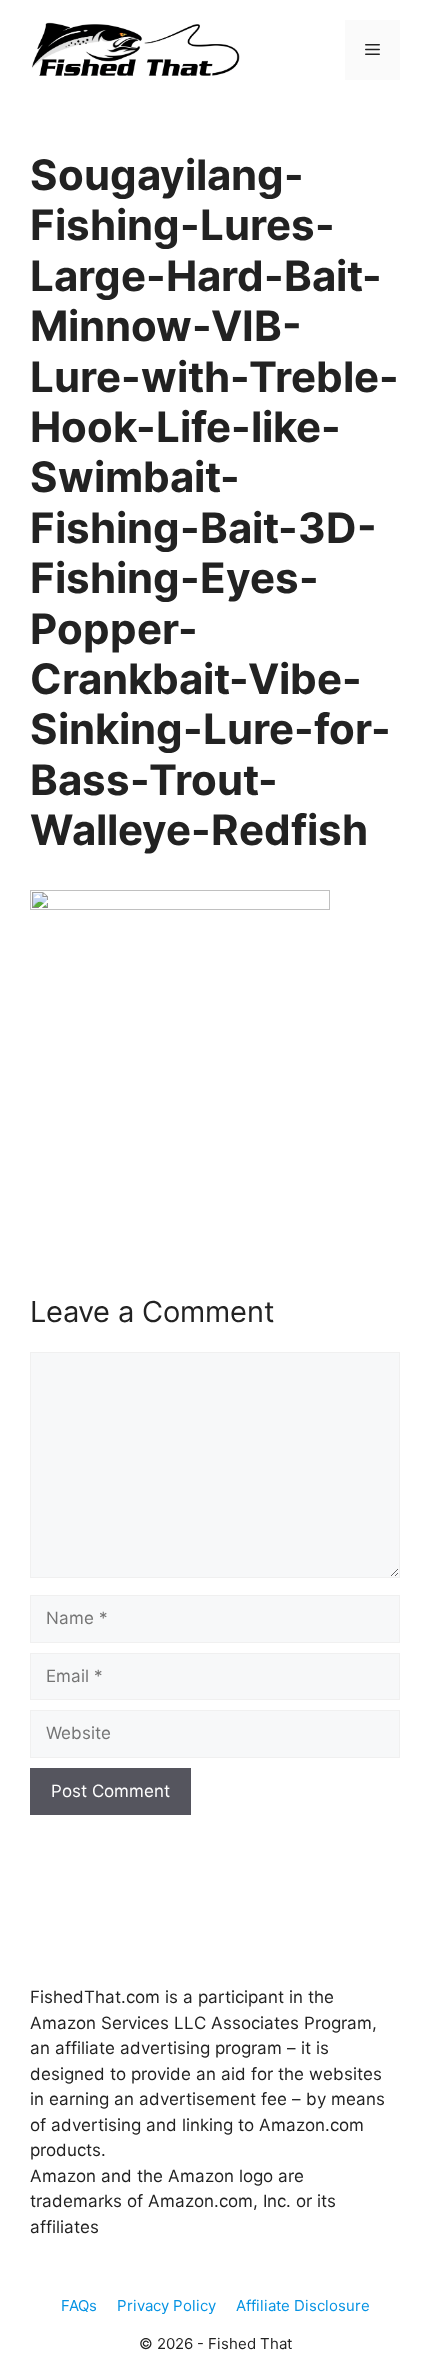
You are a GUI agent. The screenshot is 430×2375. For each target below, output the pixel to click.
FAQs (79, 2305)
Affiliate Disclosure (303, 2305)
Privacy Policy (166, 2305)
